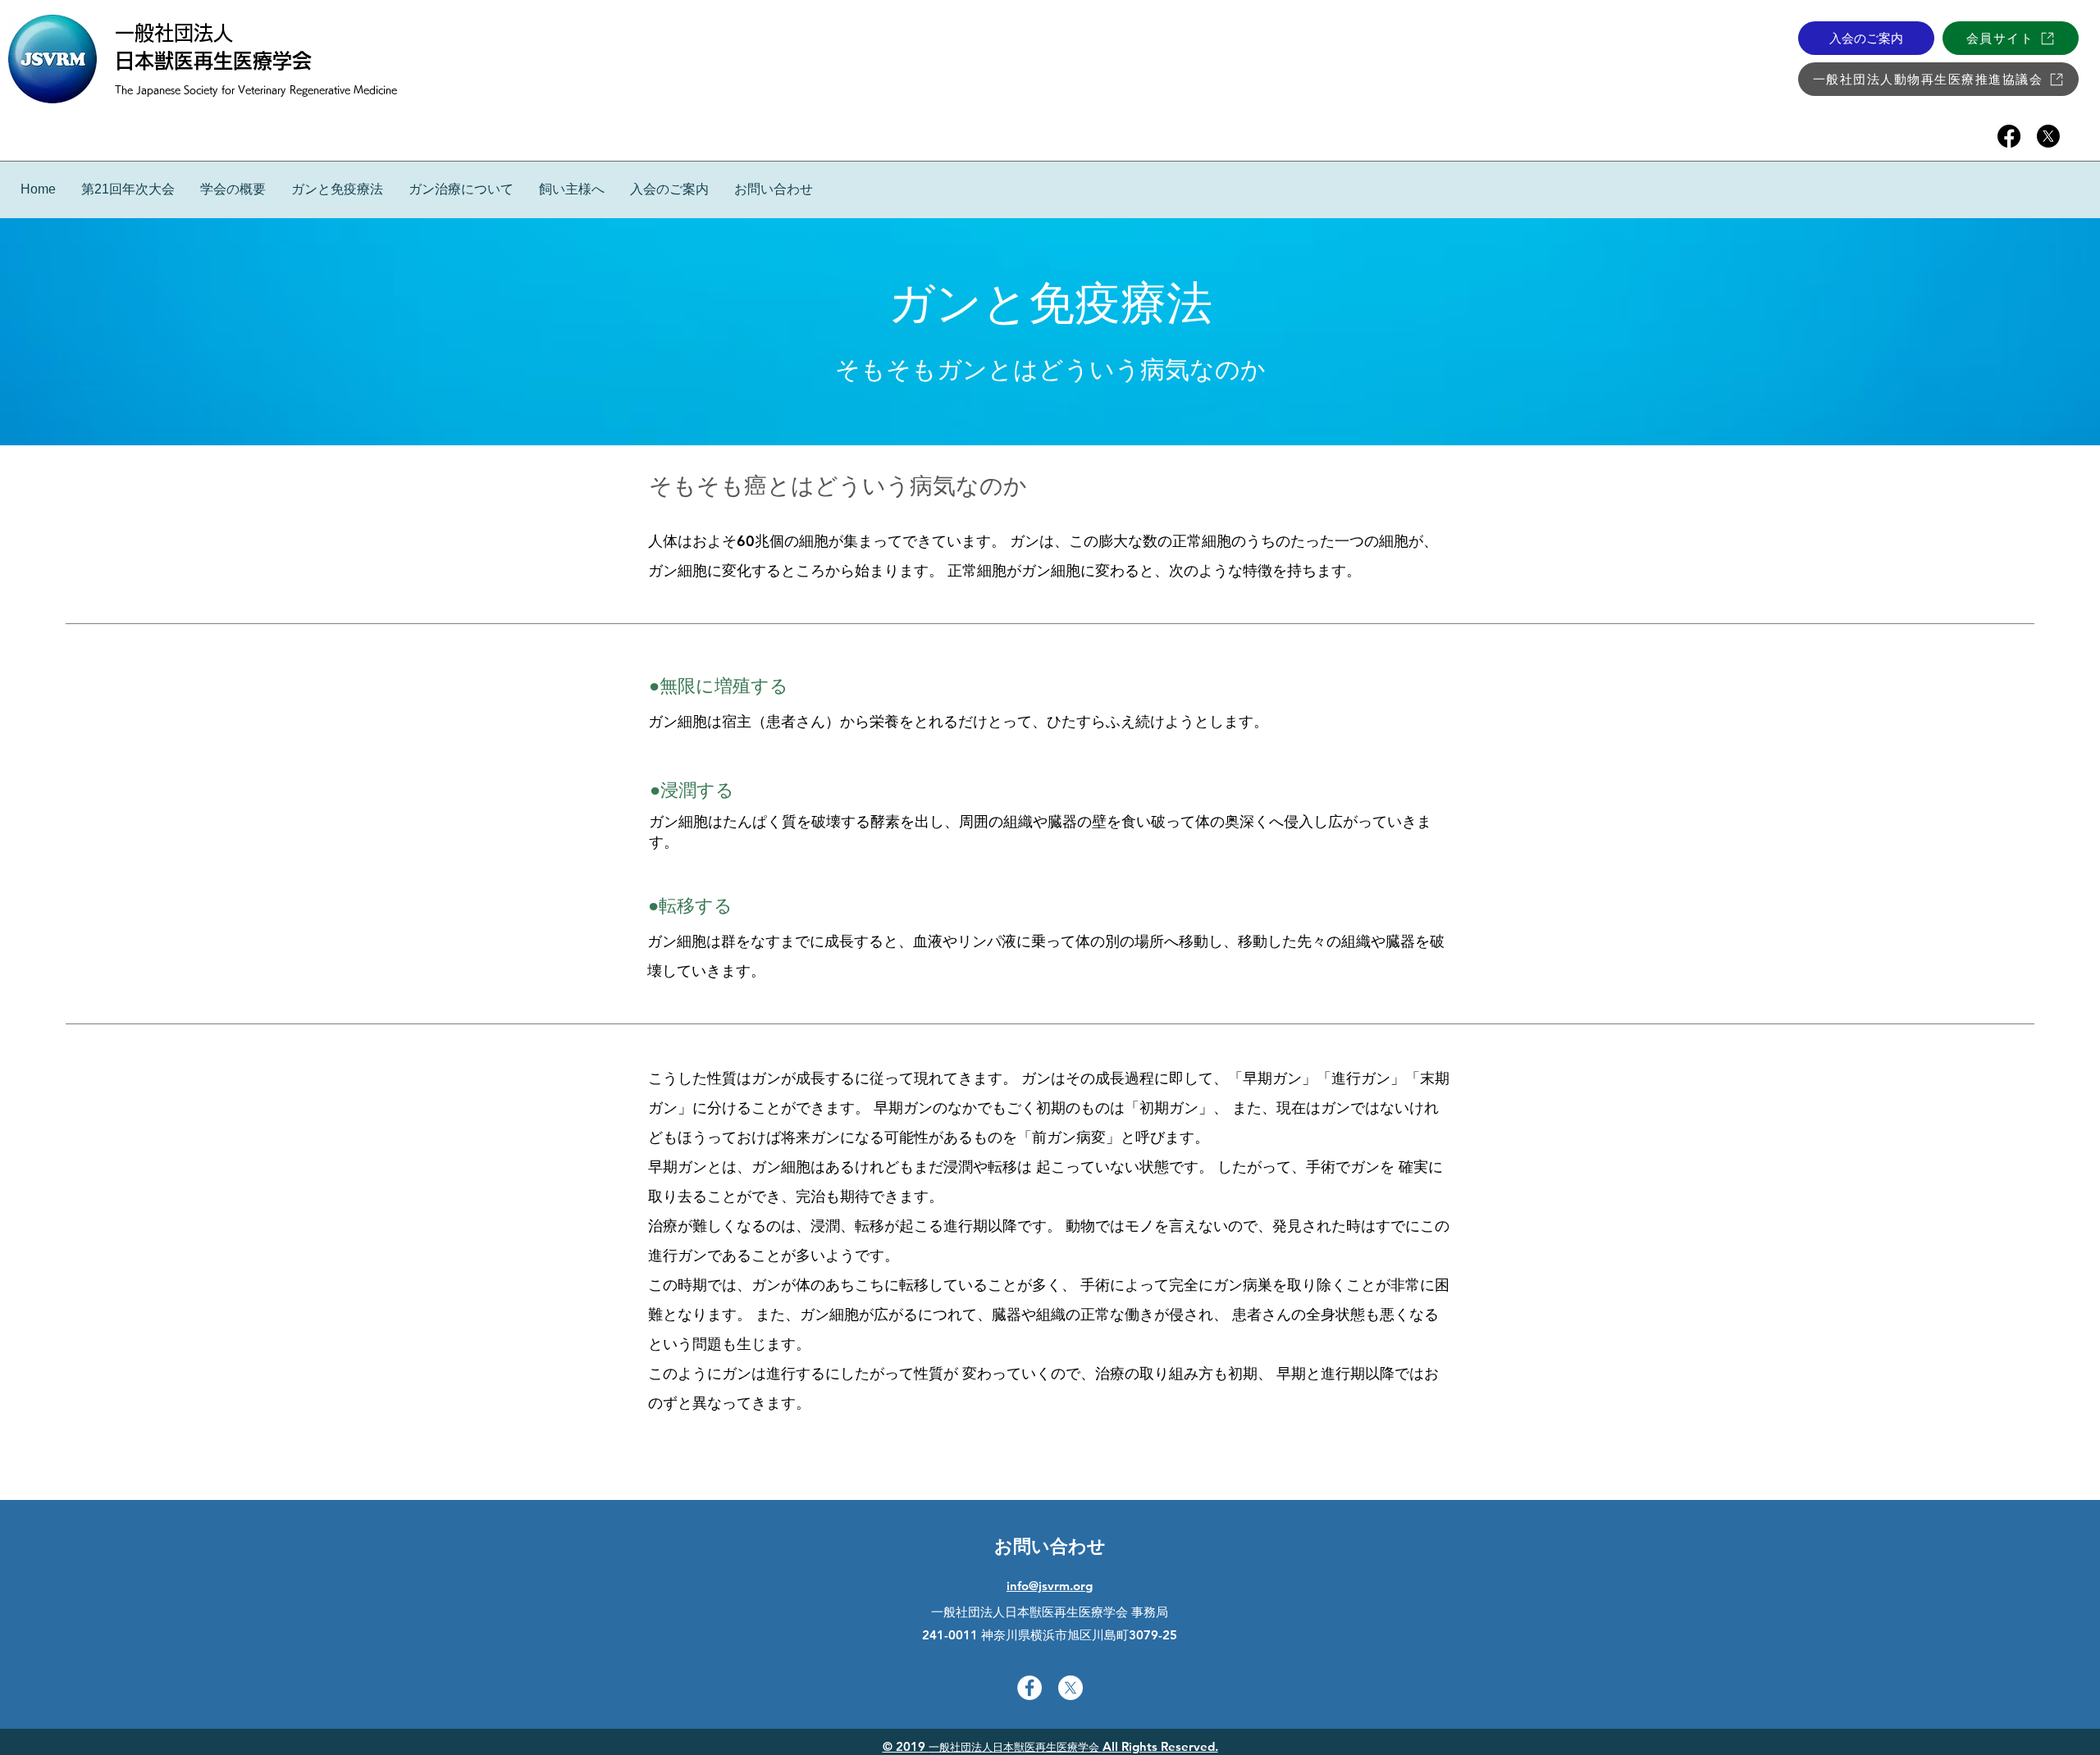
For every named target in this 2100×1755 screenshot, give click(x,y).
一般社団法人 (174, 33)
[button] (337, 189)
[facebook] (2009, 136)
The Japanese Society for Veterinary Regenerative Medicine (256, 89)
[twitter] (2048, 136)
